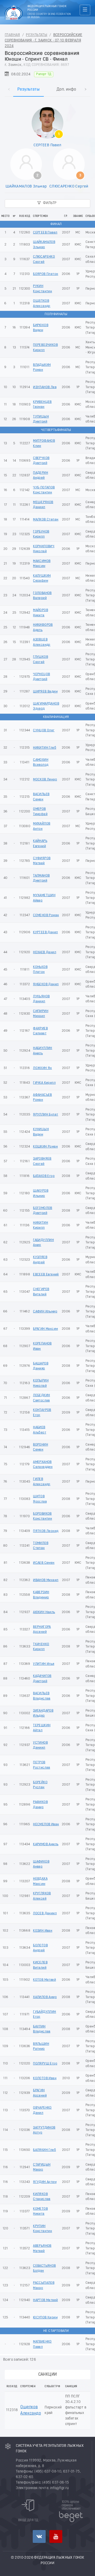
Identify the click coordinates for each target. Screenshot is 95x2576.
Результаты (37, 35)
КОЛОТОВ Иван (45, 2078)
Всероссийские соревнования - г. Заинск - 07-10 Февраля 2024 (44, 41)
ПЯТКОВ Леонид (46, 1531)
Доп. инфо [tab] (66, 90)
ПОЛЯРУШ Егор (45, 2064)
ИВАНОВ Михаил (46, 1580)
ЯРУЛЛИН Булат (46, 1115)
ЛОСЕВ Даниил (45, 1913)
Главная (12, 35)
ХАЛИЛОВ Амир (45, 1997)
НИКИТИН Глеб (45, 748)
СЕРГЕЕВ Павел (47, 145)
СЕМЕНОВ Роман (46, 915)
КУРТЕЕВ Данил (45, 932)
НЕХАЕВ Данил (45, 952)
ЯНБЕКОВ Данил (46, 984)
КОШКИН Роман (45, 1147)
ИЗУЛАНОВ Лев (45, 387)
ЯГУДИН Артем (45, 2182)
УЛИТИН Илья (44, 1664)
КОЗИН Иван (43, 1931)
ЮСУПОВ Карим (45, 2317)
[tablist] (47, 84)
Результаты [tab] (28, 90)
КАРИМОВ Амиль (46, 1844)
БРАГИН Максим (45, 1329)
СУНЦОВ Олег (44, 730)
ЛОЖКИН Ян (42, 1068)
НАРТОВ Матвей (45, 2300)
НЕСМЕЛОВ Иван (46, 1824)
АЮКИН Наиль (44, 1612)
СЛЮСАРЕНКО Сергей (69, 186)
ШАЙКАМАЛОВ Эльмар (26, 186)
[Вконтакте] (39, 2536)
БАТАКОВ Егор (44, 1176)
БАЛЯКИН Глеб (44, 2150)
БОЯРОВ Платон (46, 274)
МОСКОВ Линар (45, 779)
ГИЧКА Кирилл (44, 1083)
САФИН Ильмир (45, 1312)
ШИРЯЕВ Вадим (45, 692)
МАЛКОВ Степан (46, 520)
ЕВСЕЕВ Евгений (46, 1274)
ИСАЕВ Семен (44, 1563)
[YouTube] (56, 2536)
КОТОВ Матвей (44, 1980)
